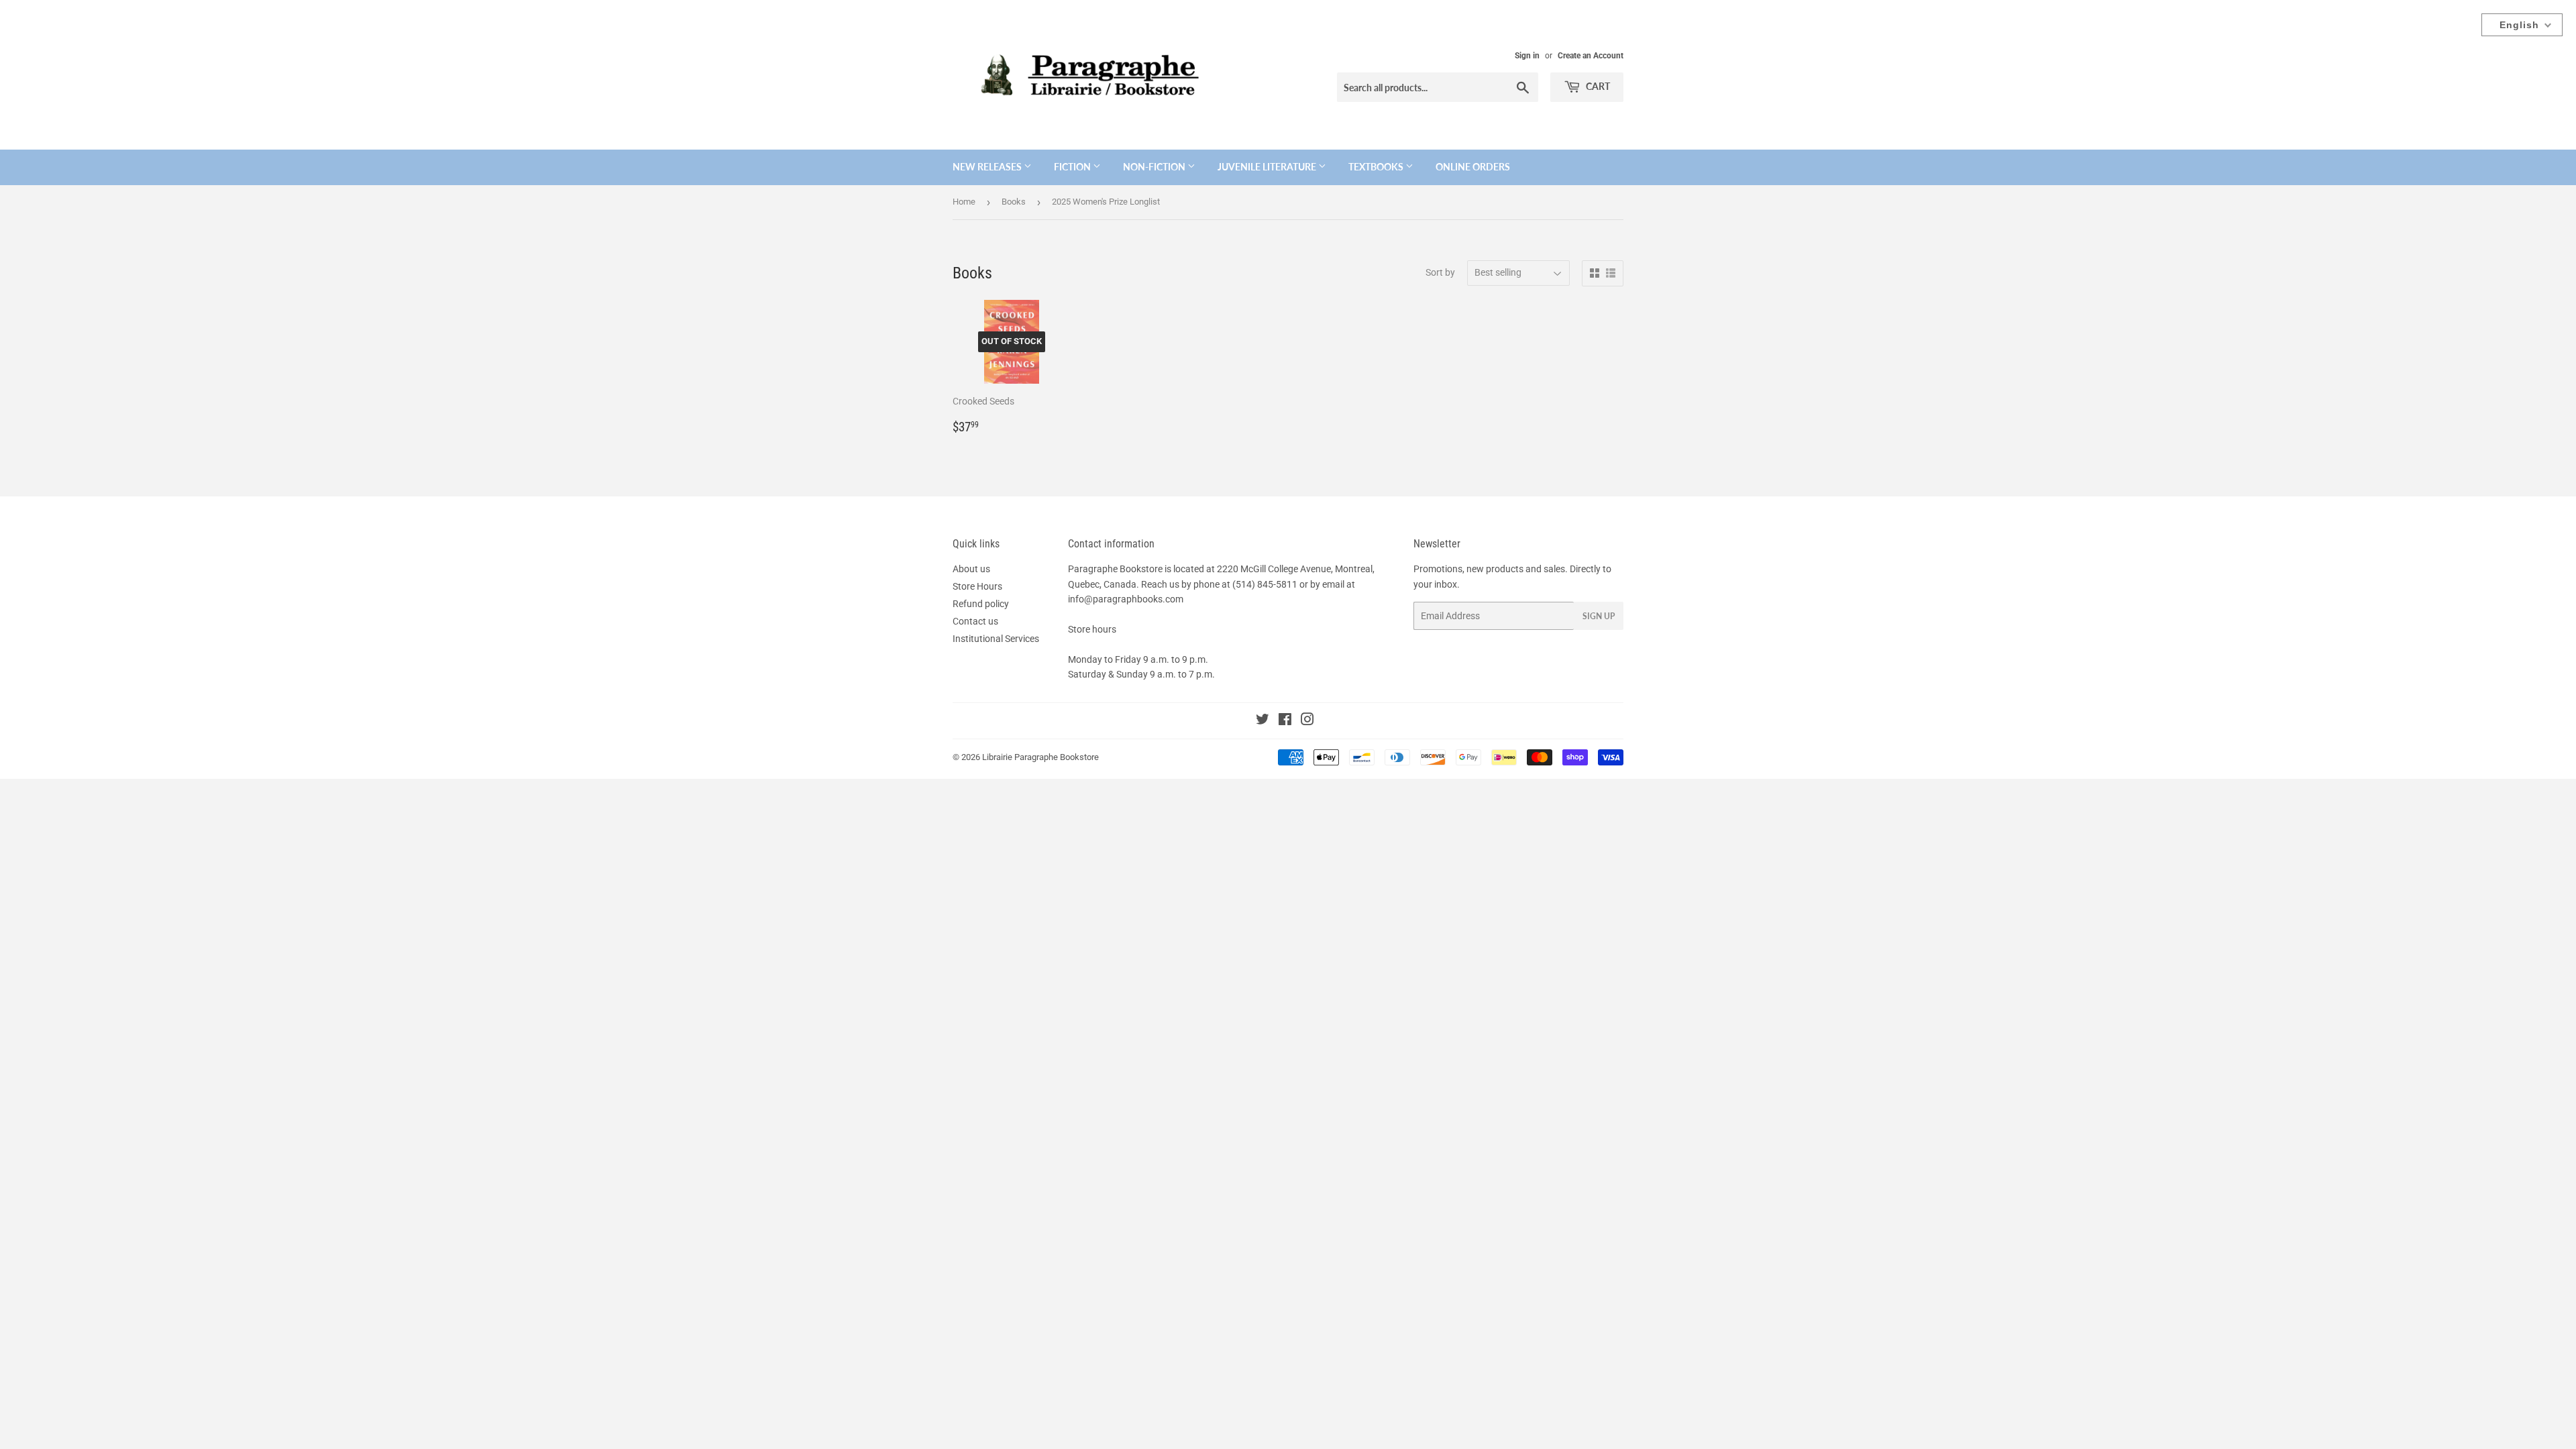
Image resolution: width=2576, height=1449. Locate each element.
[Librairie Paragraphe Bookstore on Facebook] (1285, 721)
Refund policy (981, 604)
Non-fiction (1155, 167)
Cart (1597, 86)
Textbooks (1377, 167)
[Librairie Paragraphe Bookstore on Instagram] (1307, 721)
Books (1014, 202)
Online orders (1473, 167)
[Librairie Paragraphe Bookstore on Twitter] (1263, 721)
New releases (988, 167)
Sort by (1440, 272)
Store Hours (977, 586)
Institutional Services (996, 639)
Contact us (975, 621)
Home (964, 202)
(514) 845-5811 (1265, 584)
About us (971, 569)
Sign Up (1599, 616)
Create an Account (1591, 56)
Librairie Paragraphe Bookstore (1040, 757)
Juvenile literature (1268, 167)
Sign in (1527, 56)
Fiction (1073, 167)
